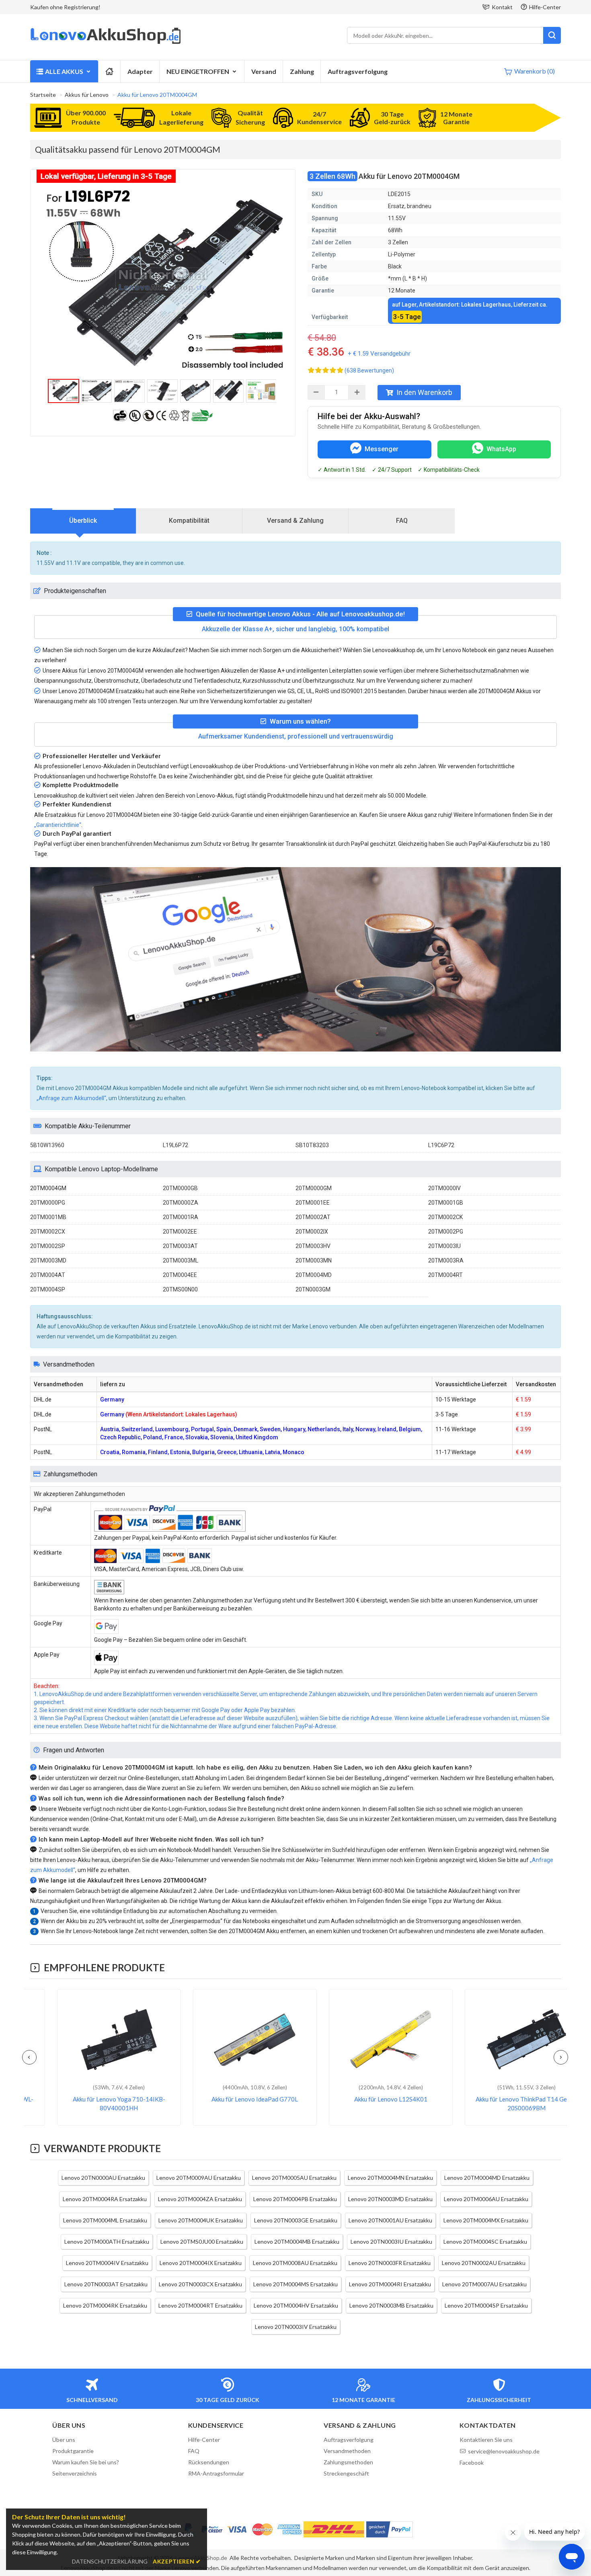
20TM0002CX (48, 1232)
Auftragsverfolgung (358, 71)
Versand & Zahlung (295, 521)
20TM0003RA (446, 1260)
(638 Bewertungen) (369, 370)
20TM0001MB (48, 1217)
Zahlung (302, 71)
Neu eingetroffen (198, 71)
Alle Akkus (64, 71)
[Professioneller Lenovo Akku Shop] (106, 43)
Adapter (140, 71)
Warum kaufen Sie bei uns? (86, 2462)
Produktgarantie (73, 2451)
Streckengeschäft (346, 2473)
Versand (264, 71)
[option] (163, 280)
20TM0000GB (180, 1188)
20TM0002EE (180, 1232)
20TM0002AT (313, 1217)
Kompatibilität (189, 521)
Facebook (472, 2462)
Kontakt (502, 7)
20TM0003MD (48, 1260)
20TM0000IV (444, 1188)
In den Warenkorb (424, 392)
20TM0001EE (313, 1203)
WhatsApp (501, 449)
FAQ (402, 521)
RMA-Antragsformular (216, 2473)
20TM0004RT (445, 1275)
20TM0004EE (180, 1275)
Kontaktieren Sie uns (486, 2440)
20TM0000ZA (181, 1203)
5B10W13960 (47, 1145)
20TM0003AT (180, 1246)
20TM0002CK (445, 1217)
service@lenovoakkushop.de (504, 2451)
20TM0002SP (48, 1246)
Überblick (83, 521)
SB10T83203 (312, 1145)
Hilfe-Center (545, 7)
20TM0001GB (446, 1203)
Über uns (64, 2440)
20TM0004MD (314, 1275)
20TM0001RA (181, 1217)
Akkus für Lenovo (87, 95)
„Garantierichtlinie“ (58, 825)
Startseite (43, 95)
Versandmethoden (347, 2451)
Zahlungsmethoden (348, 2462)
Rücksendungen (209, 2462)
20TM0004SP (48, 1289)
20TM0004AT (48, 1275)
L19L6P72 (175, 1145)
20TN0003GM (313, 1289)
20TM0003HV (313, 1246)
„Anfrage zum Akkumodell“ (71, 1098)
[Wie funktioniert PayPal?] (389, 2529)
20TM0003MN (314, 1260)
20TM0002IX (312, 1232)
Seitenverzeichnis (75, 2473)
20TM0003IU (444, 1246)
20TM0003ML (181, 1260)
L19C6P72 (441, 1145)
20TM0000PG (48, 1203)
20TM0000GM (314, 1188)
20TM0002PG (446, 1232)
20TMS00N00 (180, 1289)
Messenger (382, 449)
